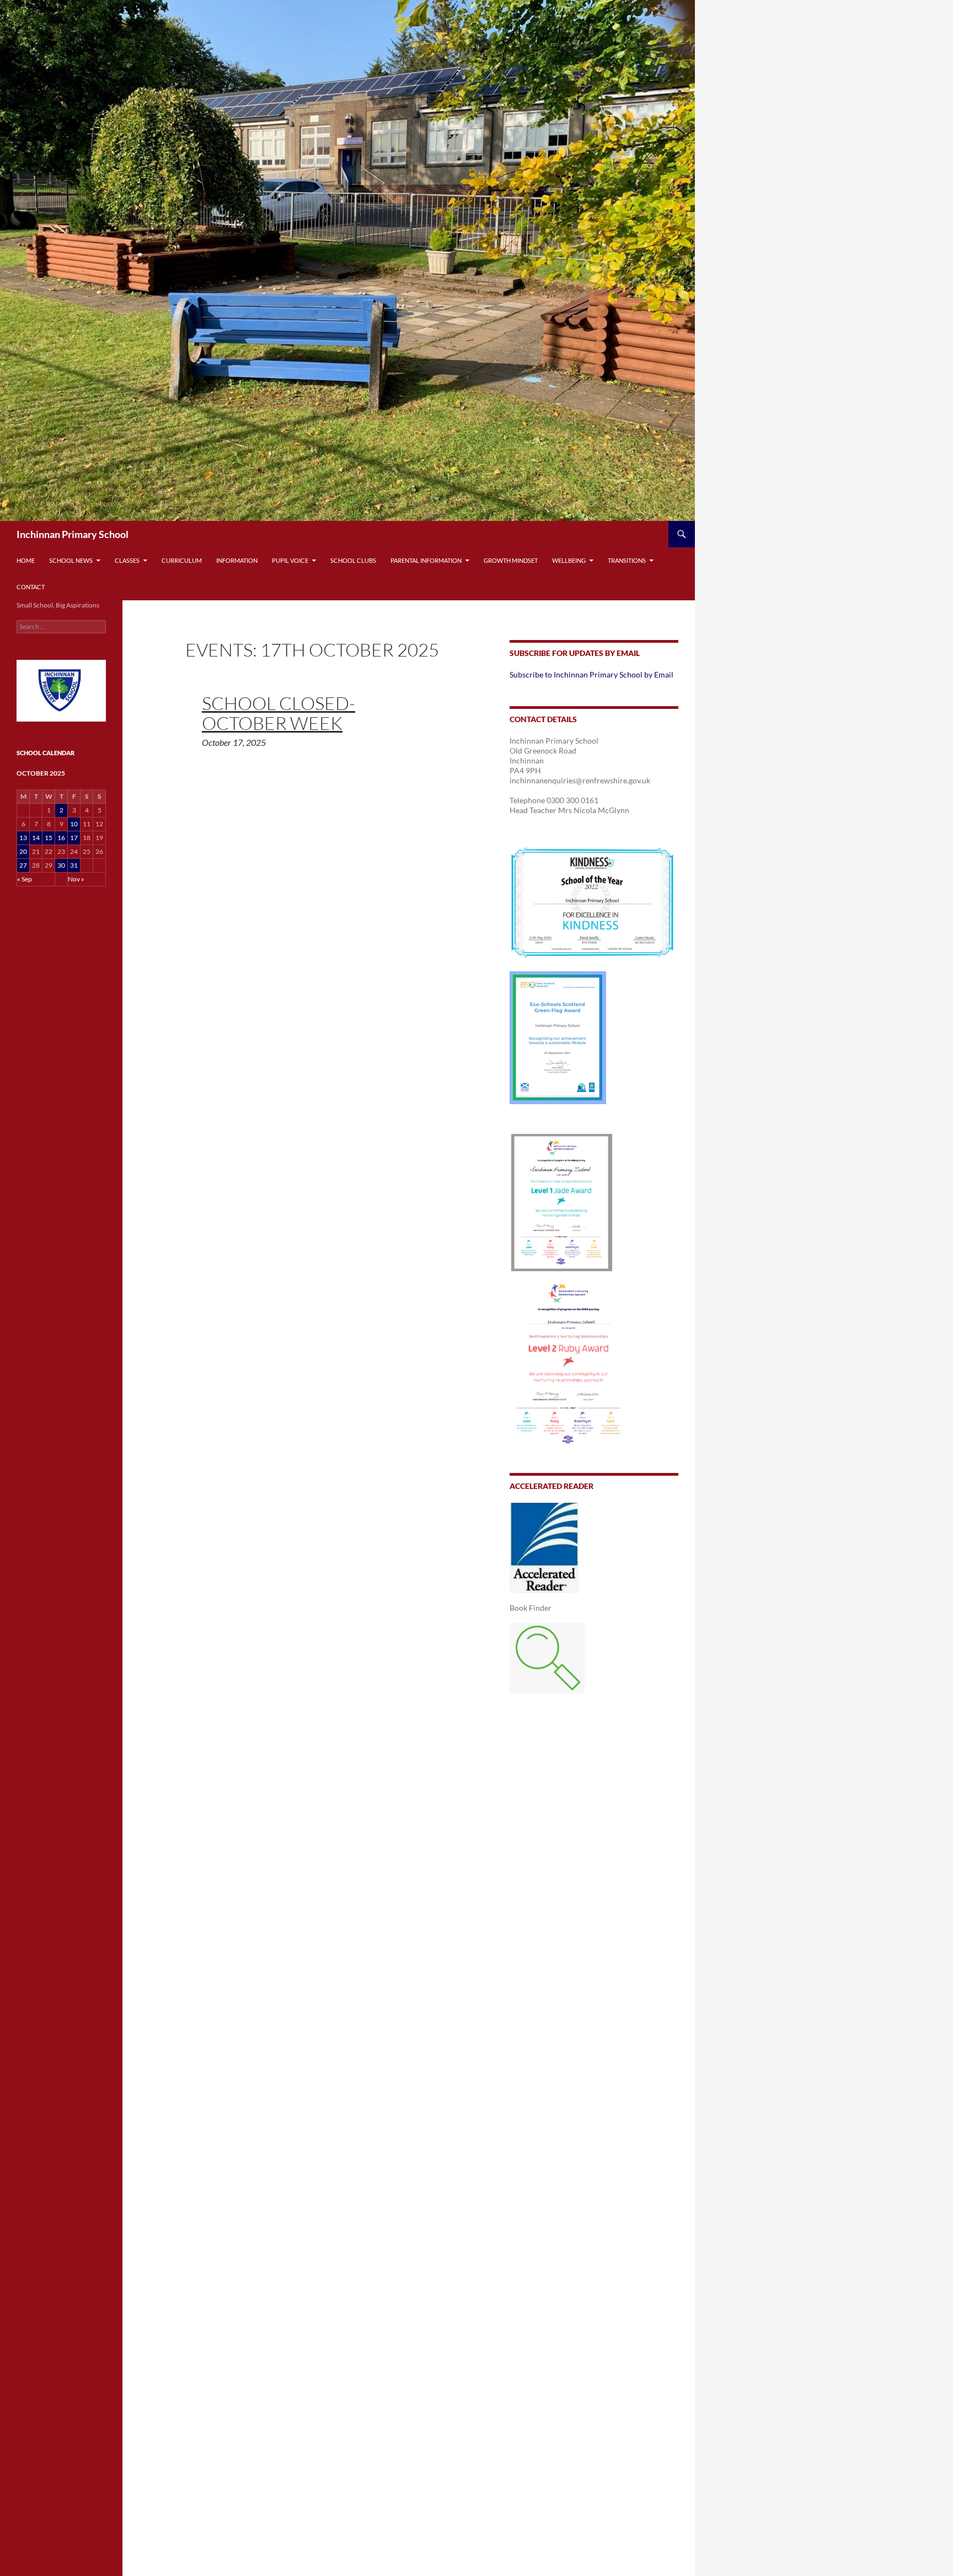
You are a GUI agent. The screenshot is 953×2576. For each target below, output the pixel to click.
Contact (31, 587)
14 (36, 838)
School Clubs (353, 560)
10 (74, 824)
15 (49, 838)
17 (74, 838)
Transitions (627, 560)
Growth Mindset (511, 560)
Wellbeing (569, 560)
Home (26, 560)
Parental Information (426, 560)
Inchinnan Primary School (73, 534)
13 (23, 838)
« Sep (25, 879)
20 (23, 851)
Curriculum (182, 560)
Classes (127, 560)
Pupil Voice (290, 560)
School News (71, 560)
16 (61, 838)
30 (61, 865)
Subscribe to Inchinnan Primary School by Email (591, 674)
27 (23, 865)
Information (237, 560)
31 (74, 865)
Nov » (76, 879)
